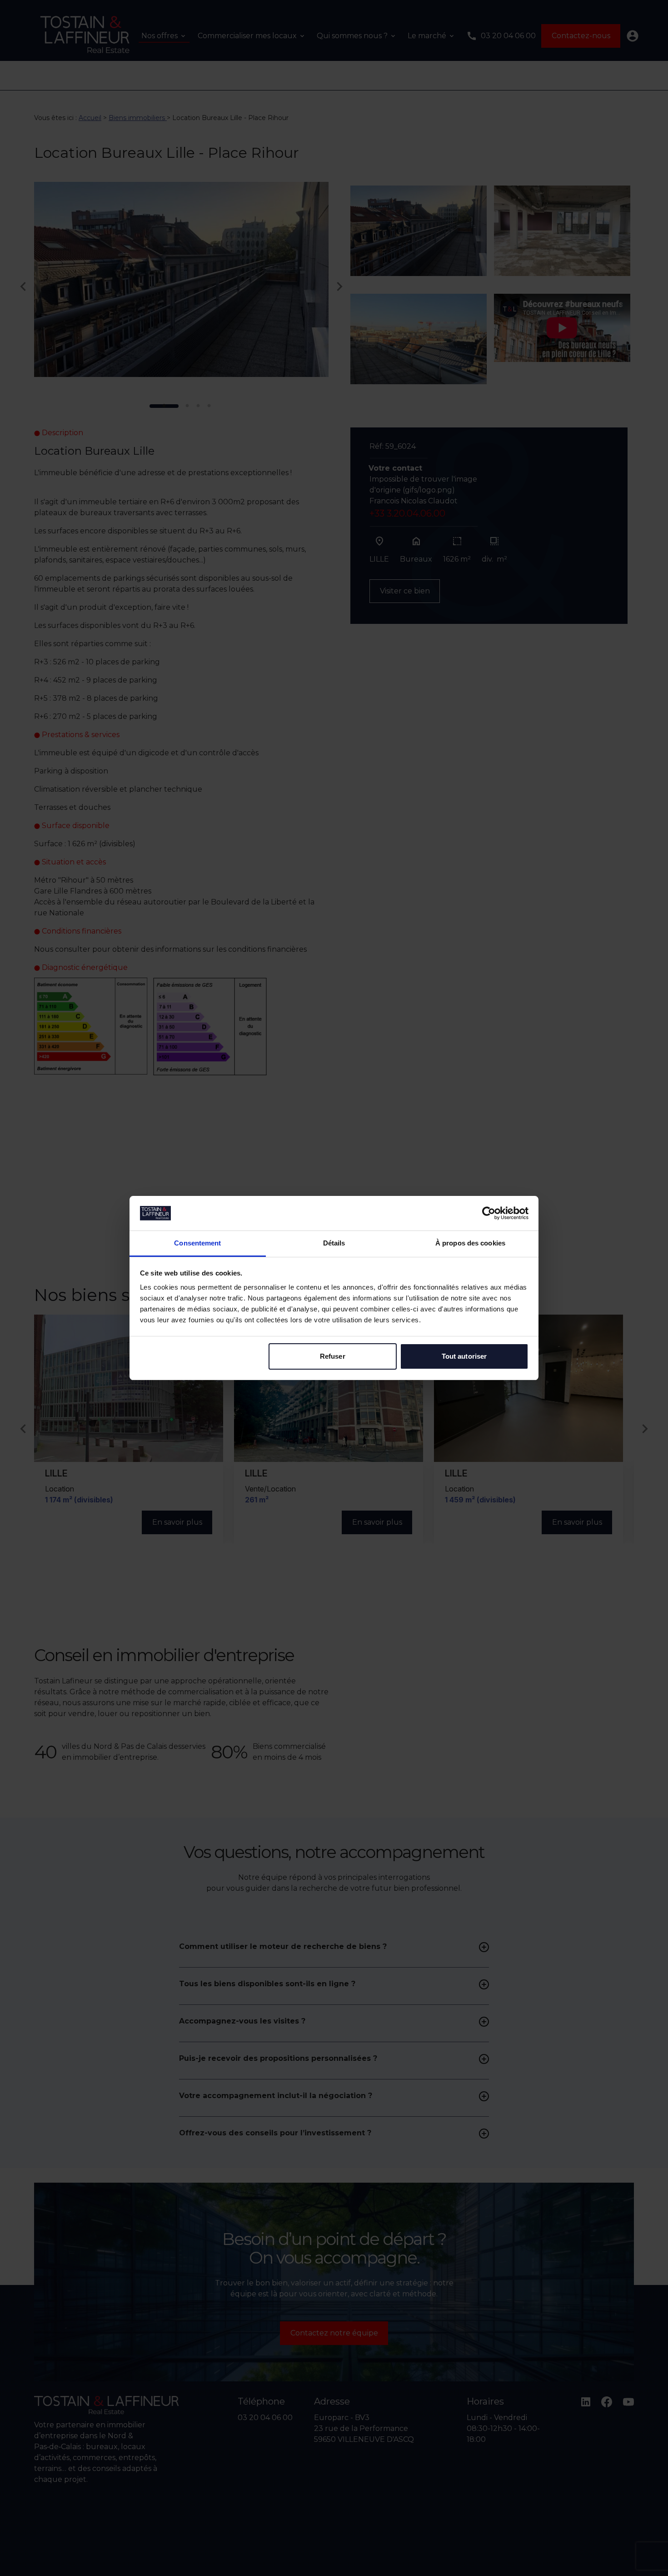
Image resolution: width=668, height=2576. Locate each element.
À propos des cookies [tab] (470, 1243)
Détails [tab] (334, 1243)
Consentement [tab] (197, 1243)
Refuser (333, 1356)
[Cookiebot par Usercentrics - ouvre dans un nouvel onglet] (489, 1213)
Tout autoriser (464, 1356)
